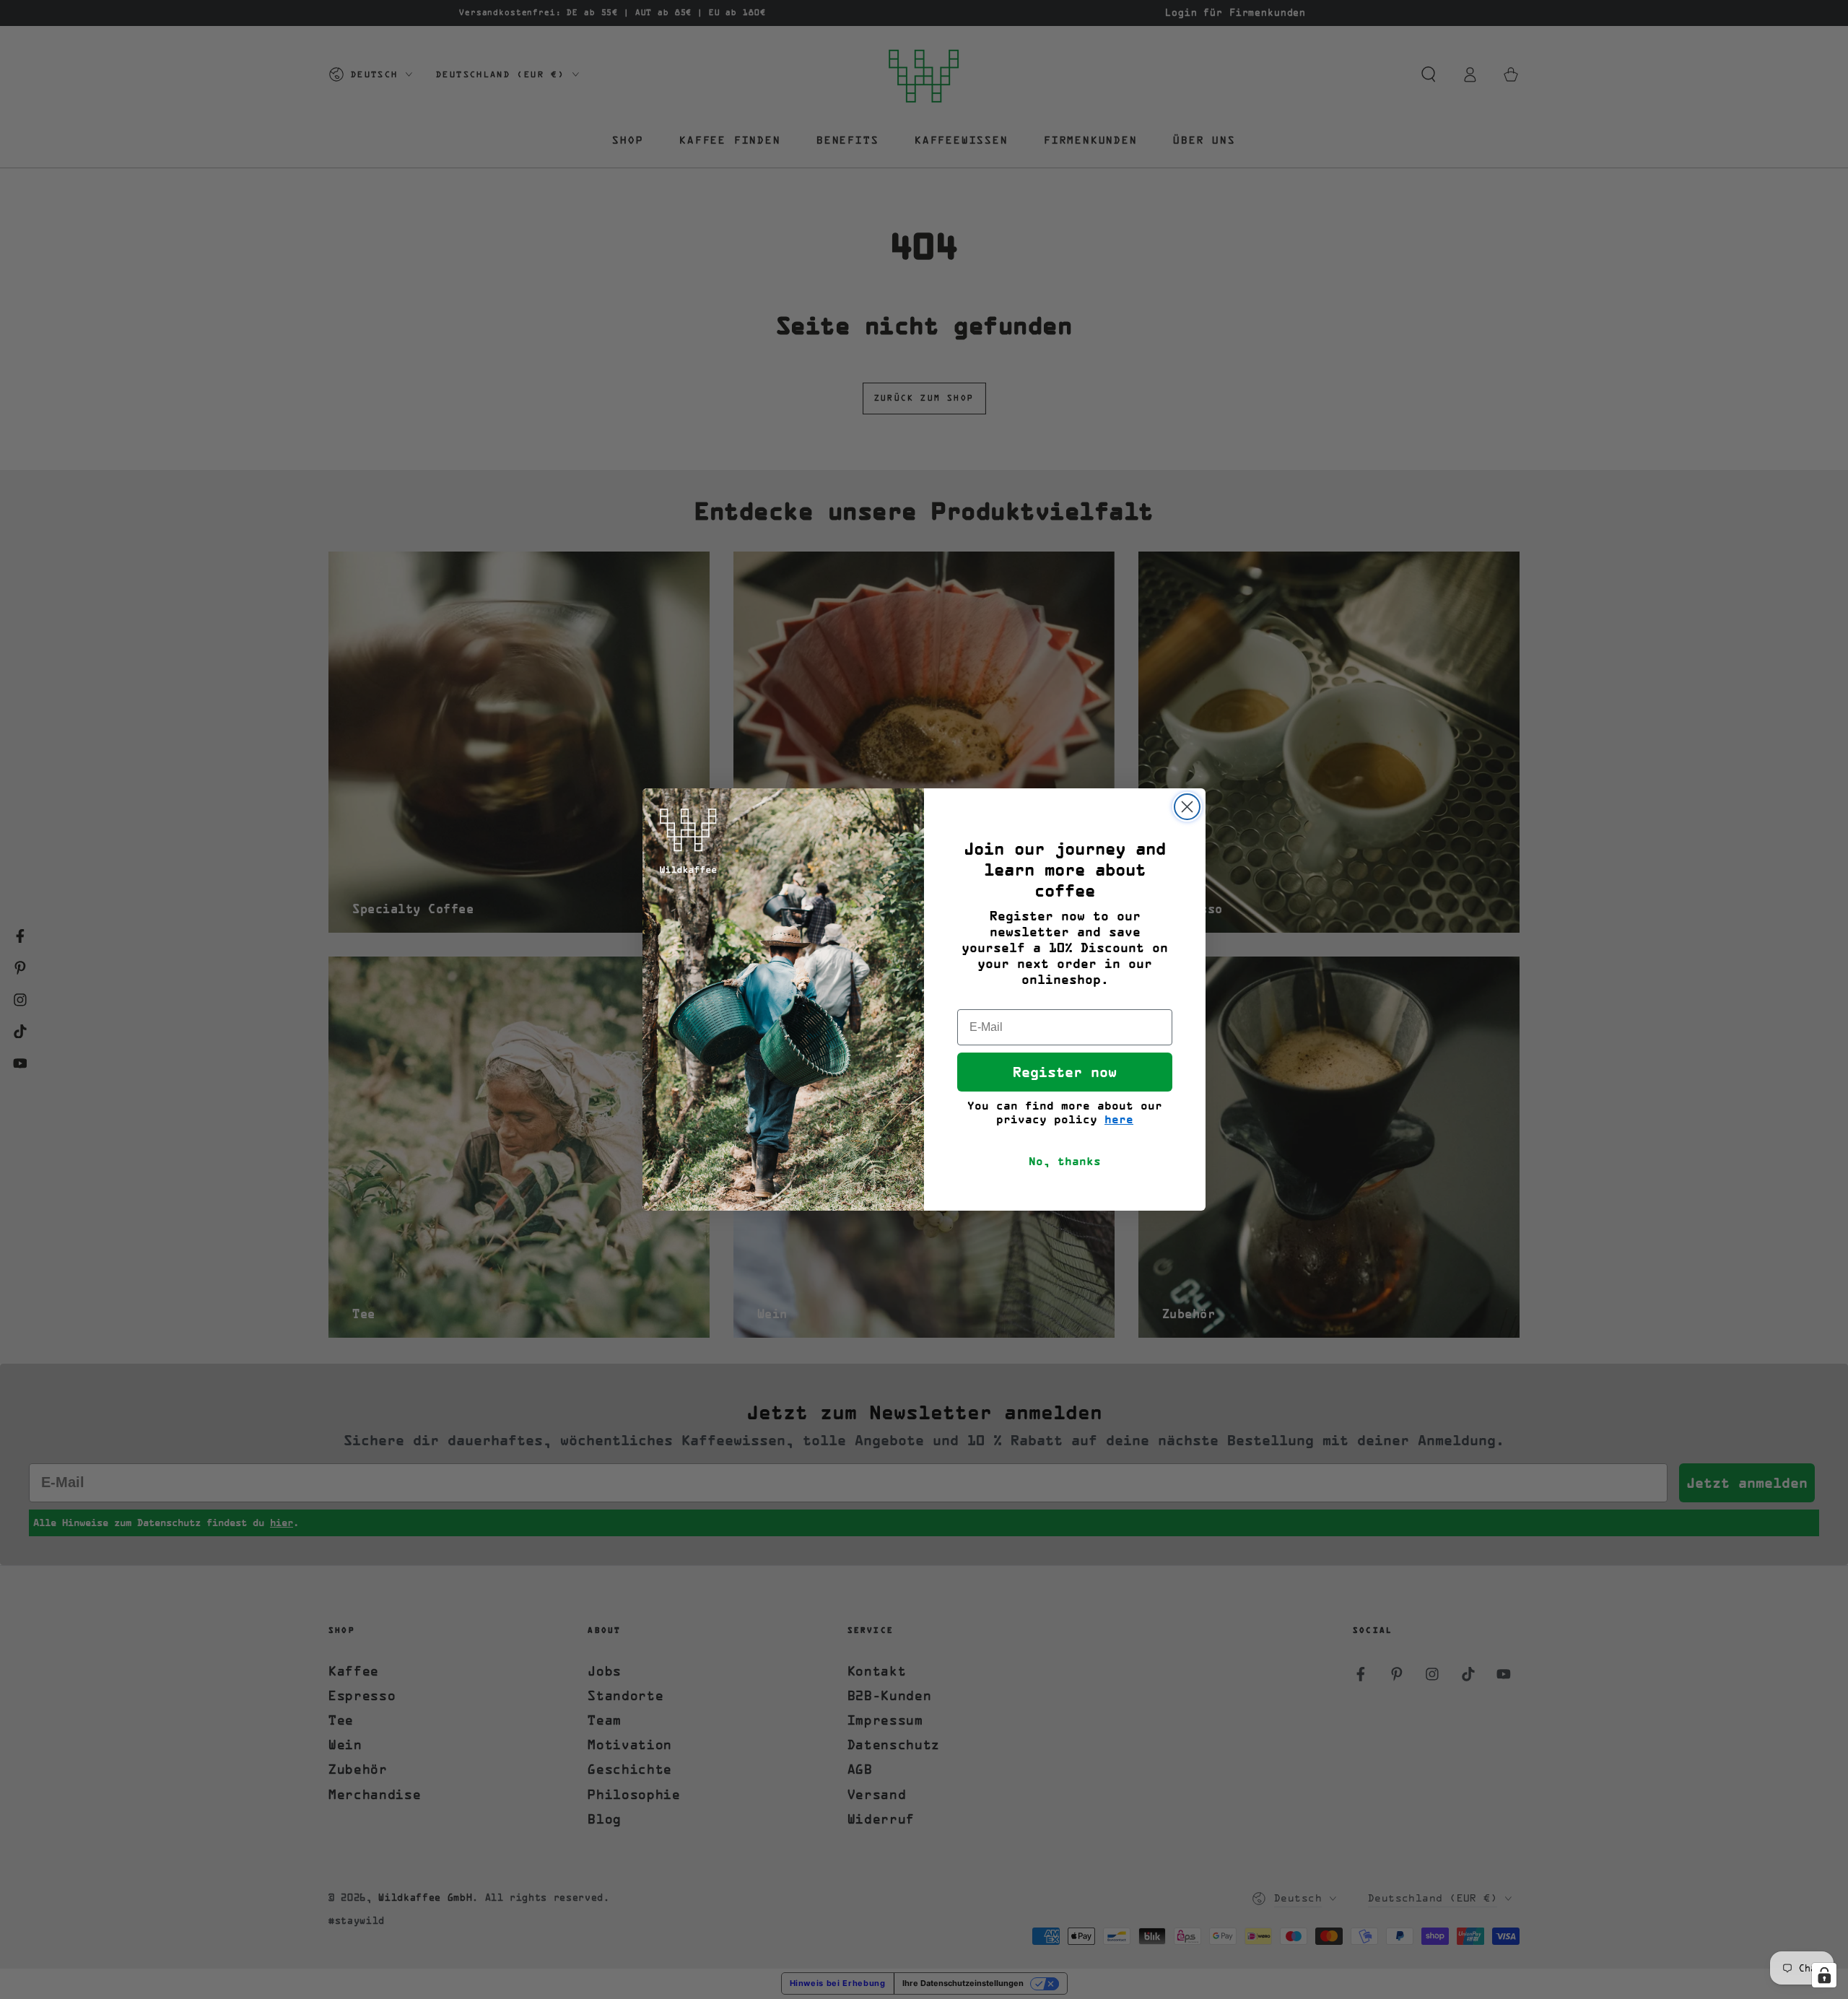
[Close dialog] (1187, 807)
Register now (1065, 1072)
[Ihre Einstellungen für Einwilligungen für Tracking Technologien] (1824, 1975)
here (1119, 1119)
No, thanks (1065, 1161)
